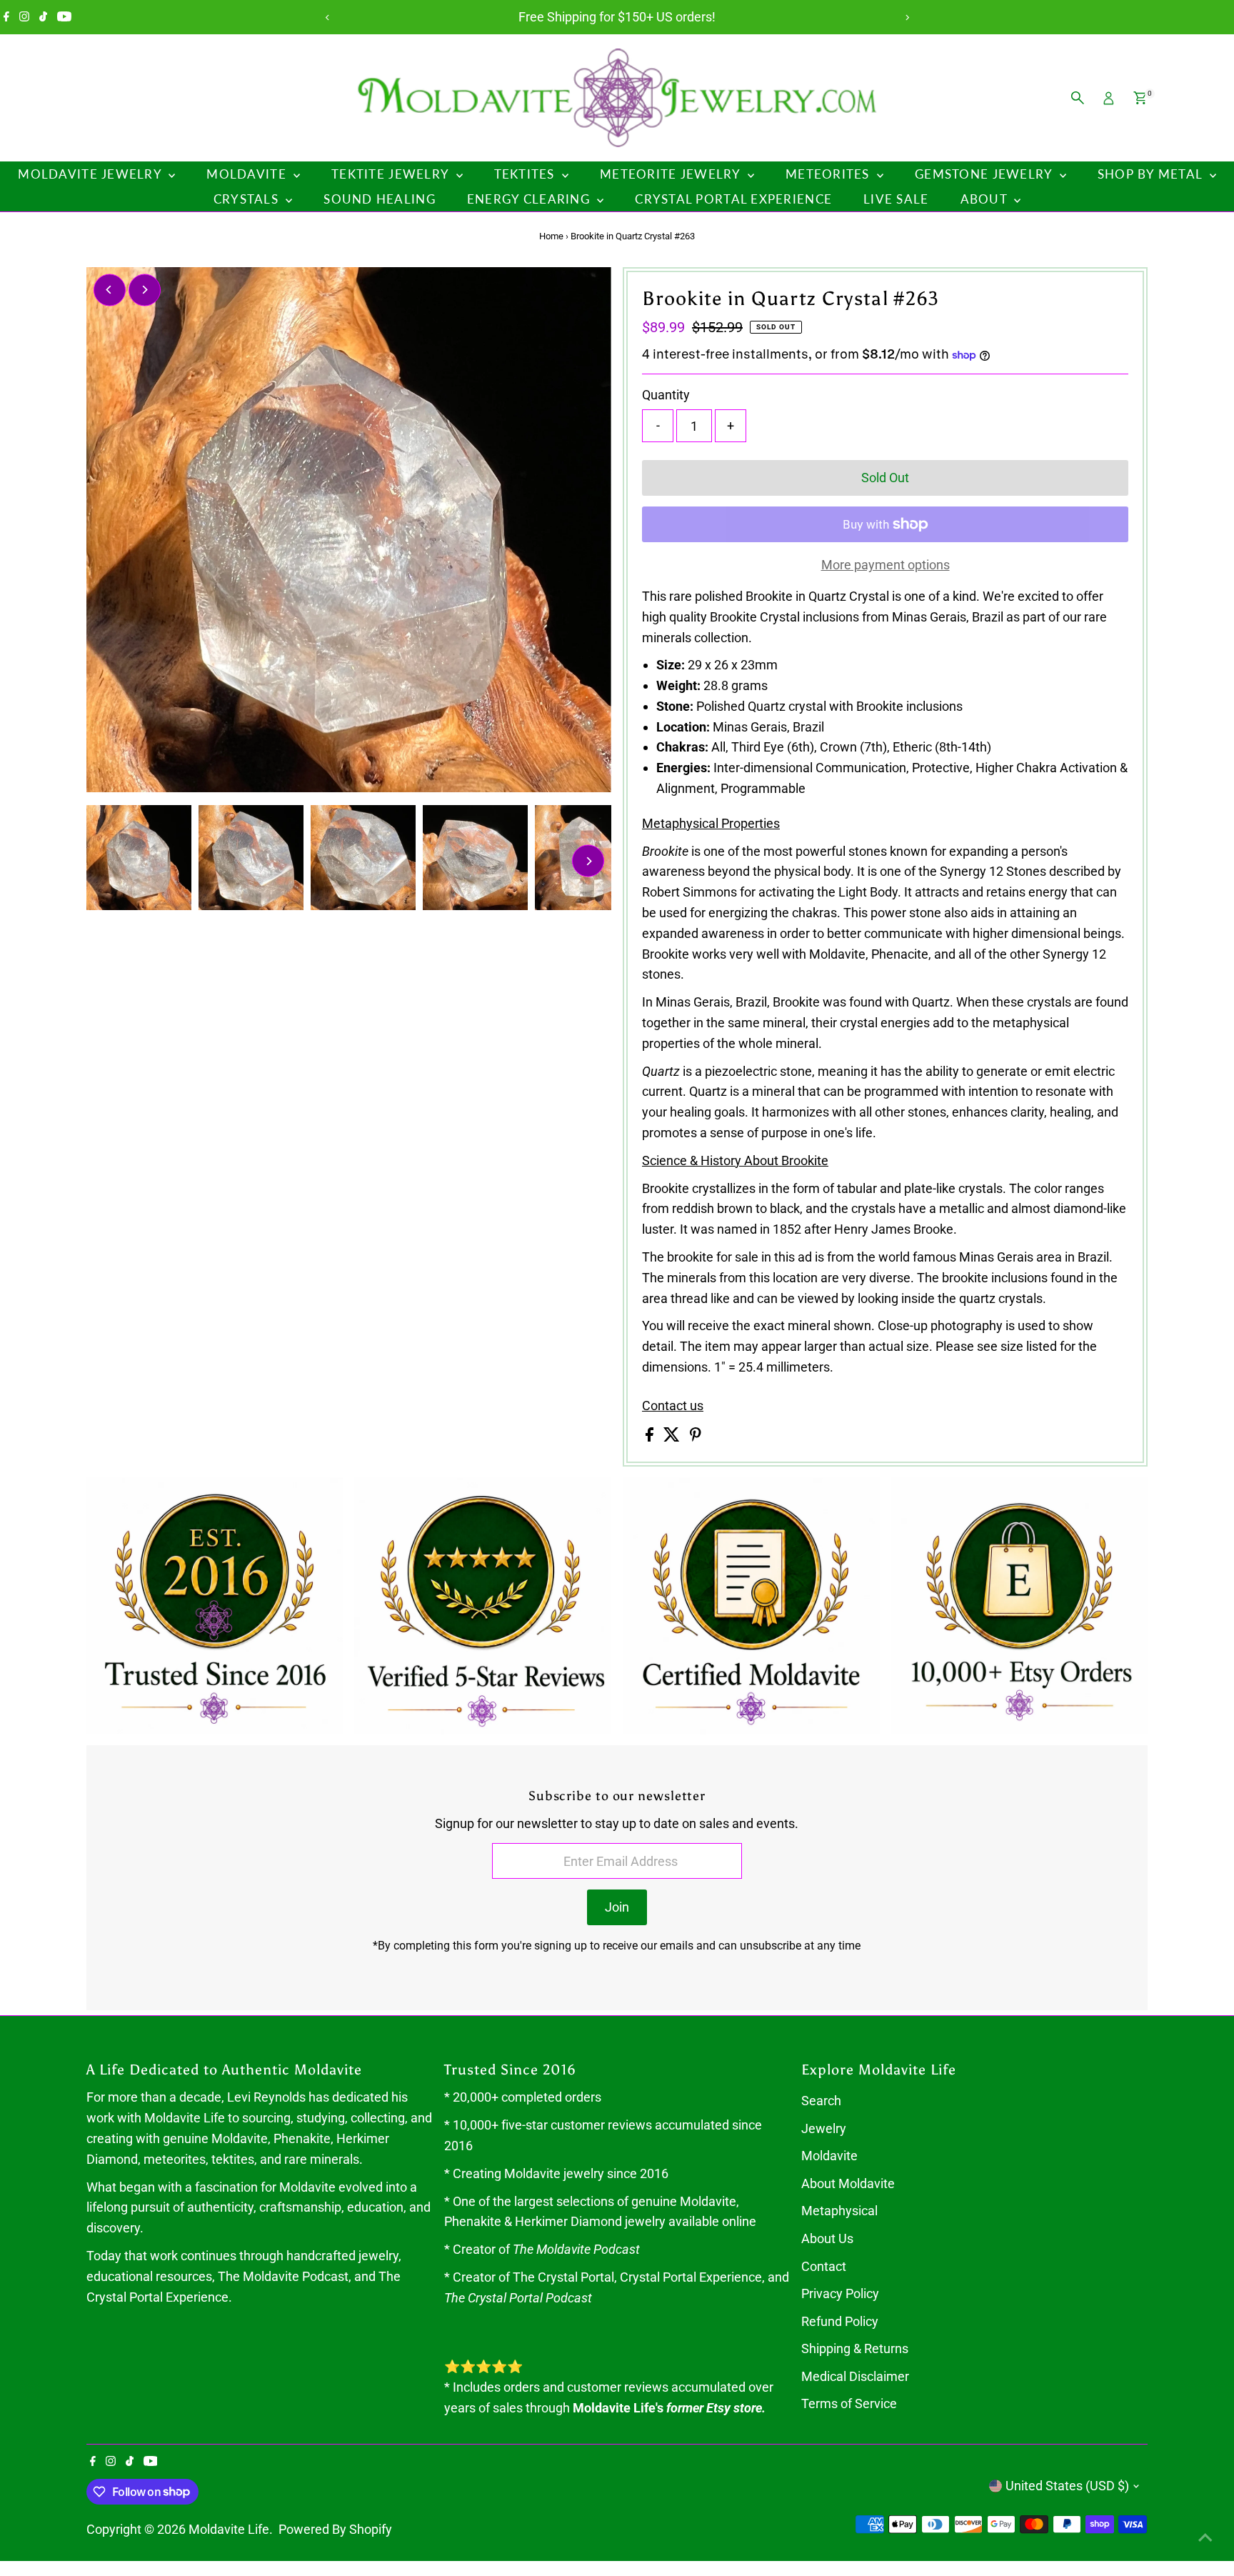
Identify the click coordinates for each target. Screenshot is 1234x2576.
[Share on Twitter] (673, 1437)
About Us (827, 2238)
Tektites (526, 174)
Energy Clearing (530, 199)
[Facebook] (6, 17)
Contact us (673, 1406)
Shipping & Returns (855, 2348)
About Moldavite (848, 2183)
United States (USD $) (1067, 2486)
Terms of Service (849, 2403)
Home (551, 236)
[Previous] (327, 18)
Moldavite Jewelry (91, 174)
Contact (824, 2266)
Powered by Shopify (335, 2529)
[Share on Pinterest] (696, 1437)
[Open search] (1078, 98)
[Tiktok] (43, 17)
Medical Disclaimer (855, 2376)
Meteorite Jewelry (672, 174)
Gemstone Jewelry (985, 174)
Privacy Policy (840, 2293)
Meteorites (829, 174)
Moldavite (248, 174)
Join (617, 1907)
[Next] (907, 18)
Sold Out (885, 478)
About (986, 199)
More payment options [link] (886, 565)
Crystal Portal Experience (733, 199)
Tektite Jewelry (392, 174)
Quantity (666, 395)
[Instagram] (24, 17)
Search (821, 2101)
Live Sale (896, 199)
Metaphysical (839, 2211)
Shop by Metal (1152, 174)
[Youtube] (64, 17)
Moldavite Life (229, 2529)
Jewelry (824, 2128)
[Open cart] (1140, 98)
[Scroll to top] (1205, 2537)
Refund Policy (840, 2321)
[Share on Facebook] (651, 1437)
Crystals (248, 199)
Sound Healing (380, 199)
